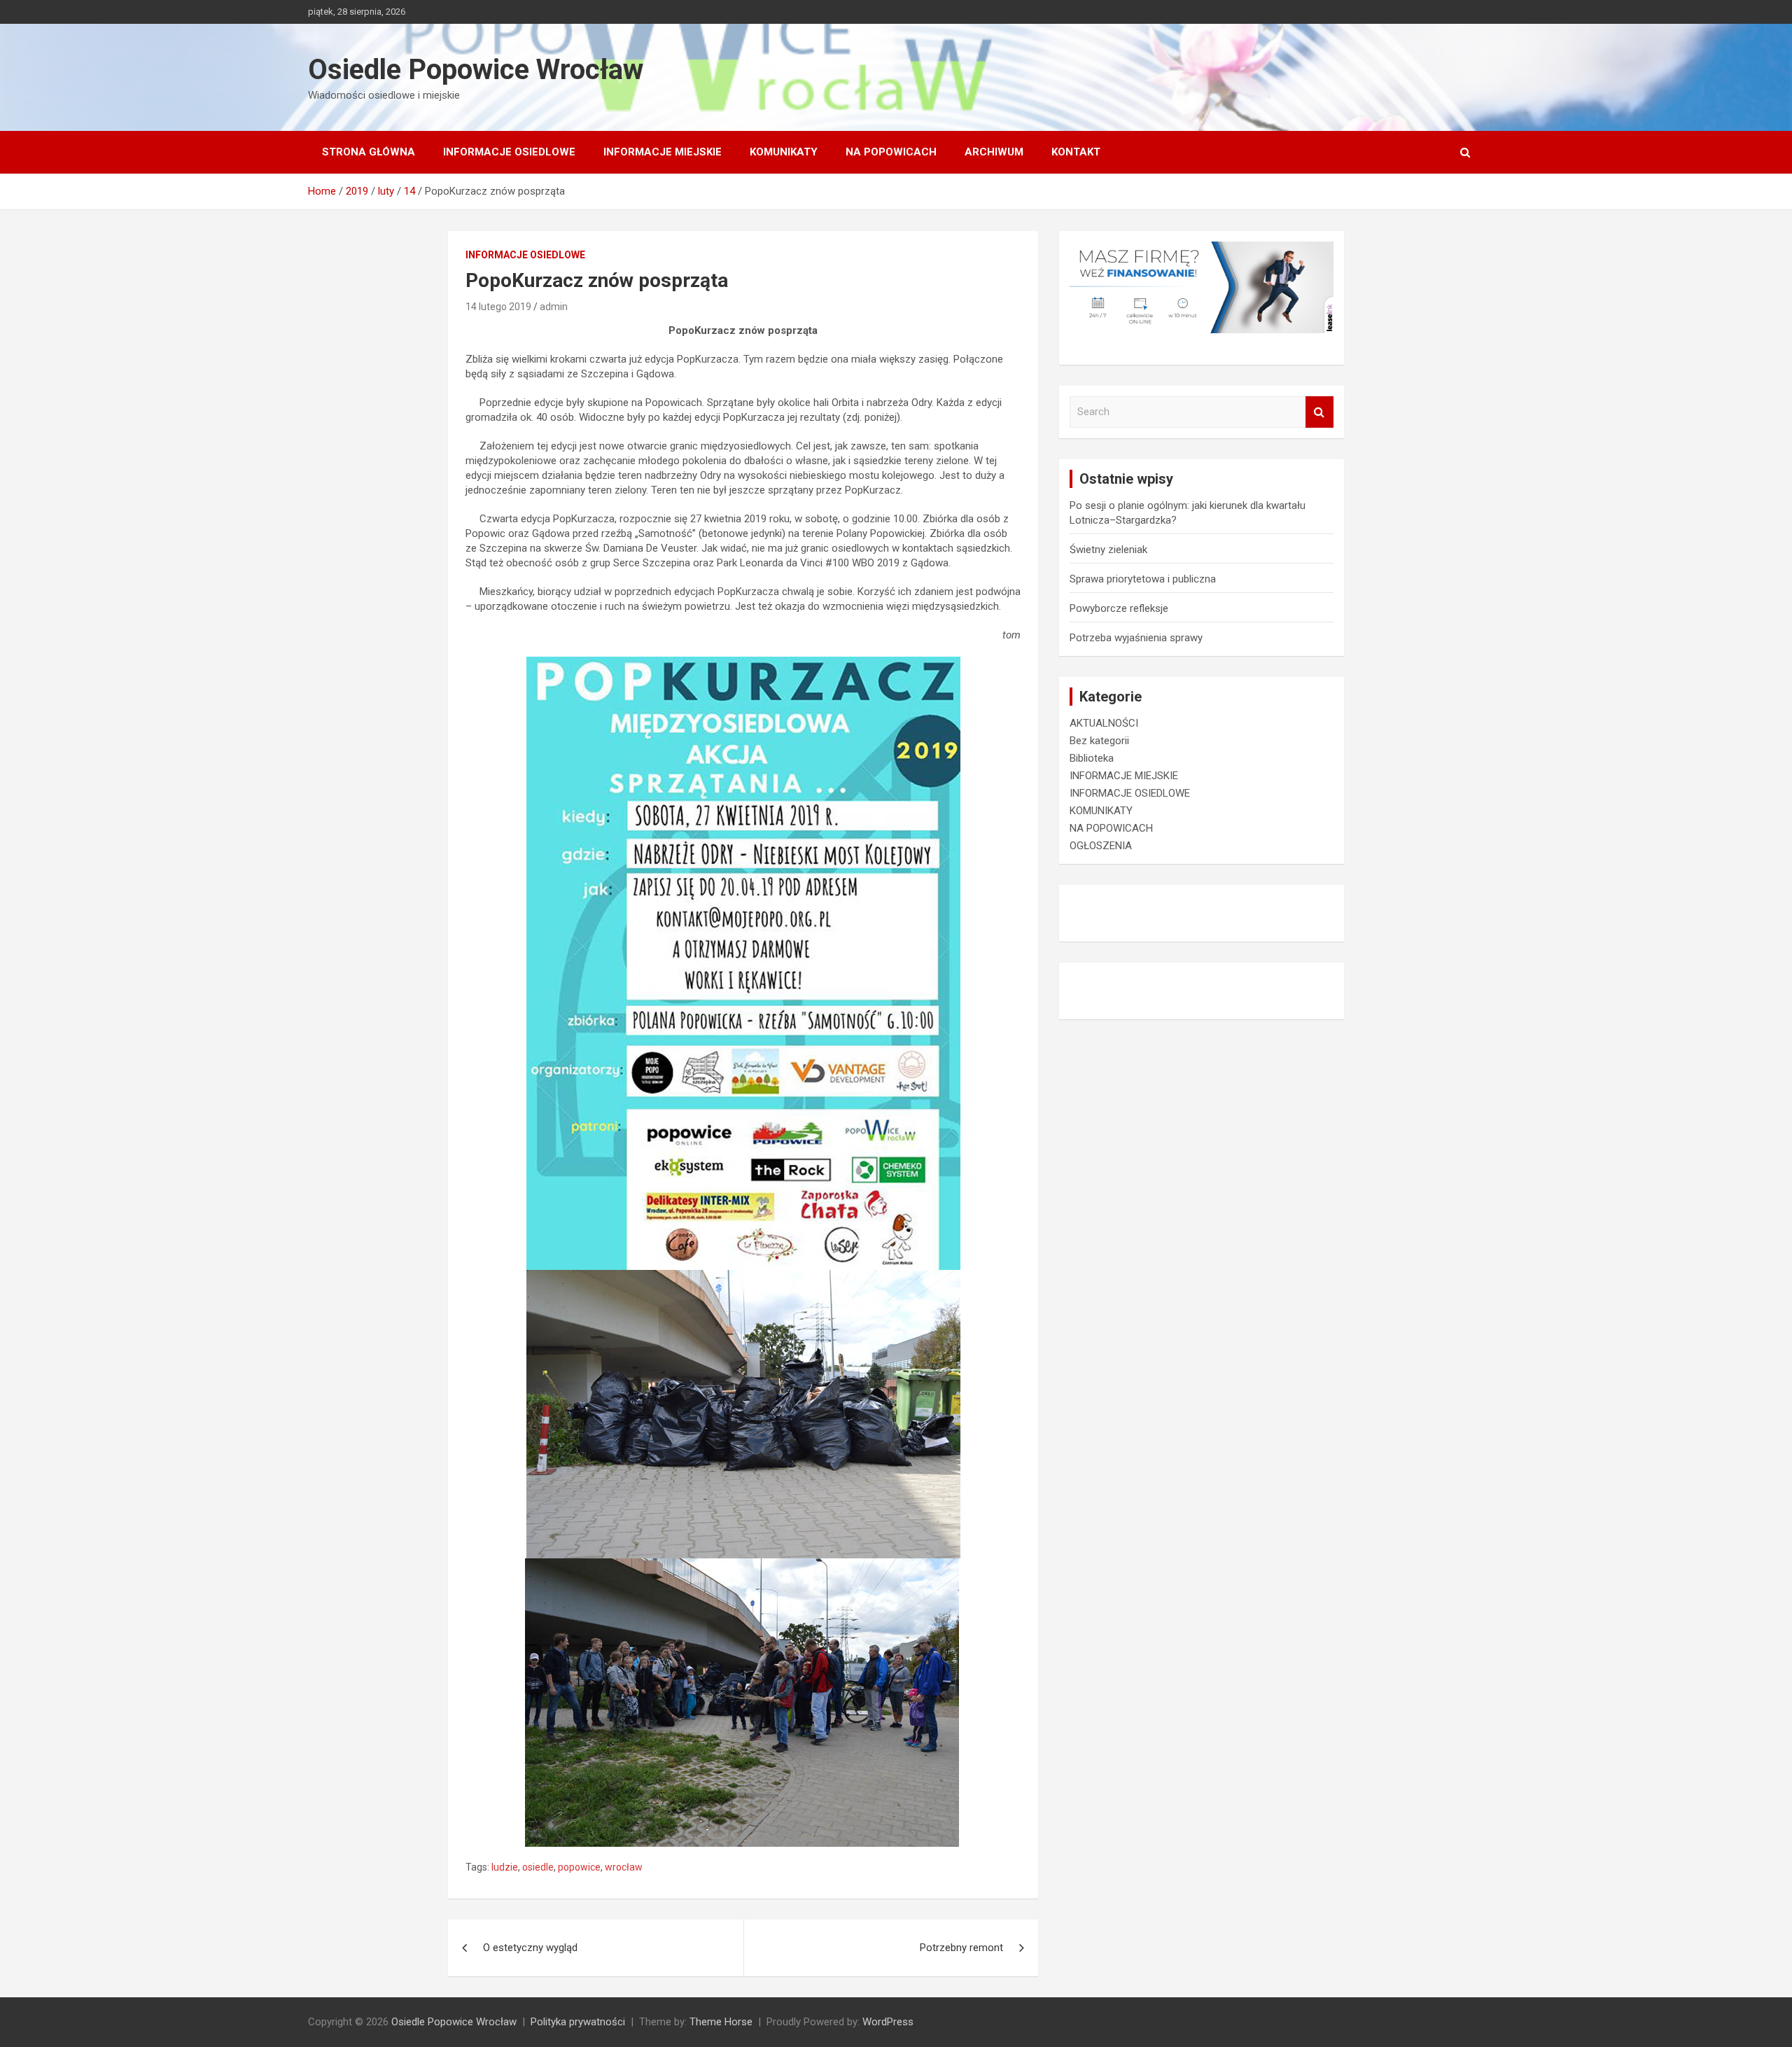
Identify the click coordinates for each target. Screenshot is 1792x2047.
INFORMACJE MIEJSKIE (663, 152)
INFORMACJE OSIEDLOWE (509, 152)
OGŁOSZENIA (1101, 846)
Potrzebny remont (961, 1948)
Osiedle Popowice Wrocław (476, 70)
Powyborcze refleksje (1119, 608)
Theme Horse (721, 2022)
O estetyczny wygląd (530, 1948)
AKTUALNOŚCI (1104, 723)
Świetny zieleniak (1108, 550)
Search (1319, 412)
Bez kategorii (1099, 741)
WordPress (888, 2022)
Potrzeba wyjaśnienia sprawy (1136, 638)
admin (554, 307)
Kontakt (1076, 152)
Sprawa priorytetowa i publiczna (1143, 579)
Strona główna (369, 152)
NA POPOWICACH (891, 152)
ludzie (505, 1867)
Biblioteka (1092, 758)
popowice (579, 1867)
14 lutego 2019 (498, 307)
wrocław (624, 1867)
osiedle (538, 1867)
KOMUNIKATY (784, 152)
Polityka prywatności (578, 2022)
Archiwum (994, 152)
